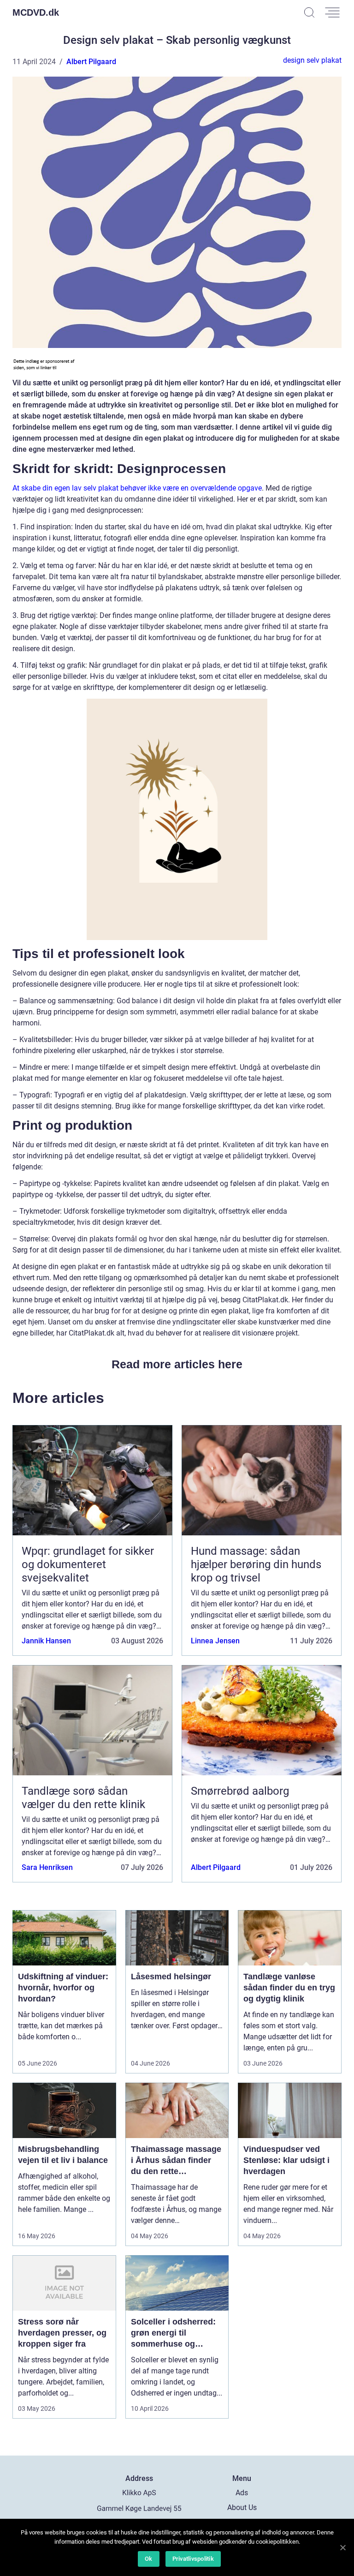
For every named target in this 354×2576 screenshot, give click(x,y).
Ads (242, 2493)
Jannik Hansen (46, 1641)
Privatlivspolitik (193, 2559)
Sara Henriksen (47, 1867)
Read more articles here (177, 1364)
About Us (242, 2507)
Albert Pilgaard (91, 62)
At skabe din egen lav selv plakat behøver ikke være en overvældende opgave (137, 488)
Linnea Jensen (215, 1641)
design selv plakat (312, 60)
